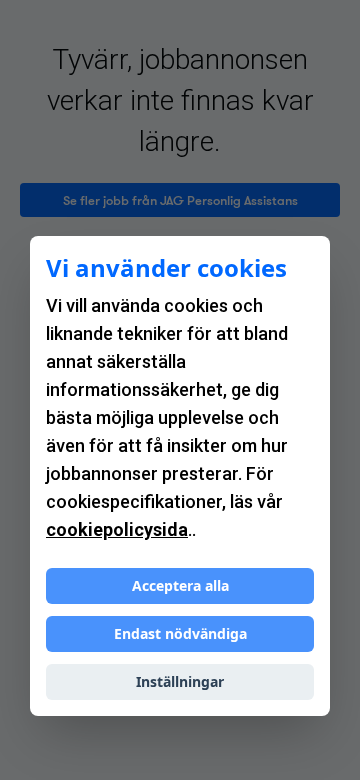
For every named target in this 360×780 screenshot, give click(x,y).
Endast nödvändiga (180, 633)
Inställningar (180, 681)
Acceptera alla (180, 585)
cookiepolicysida (117, 529)
